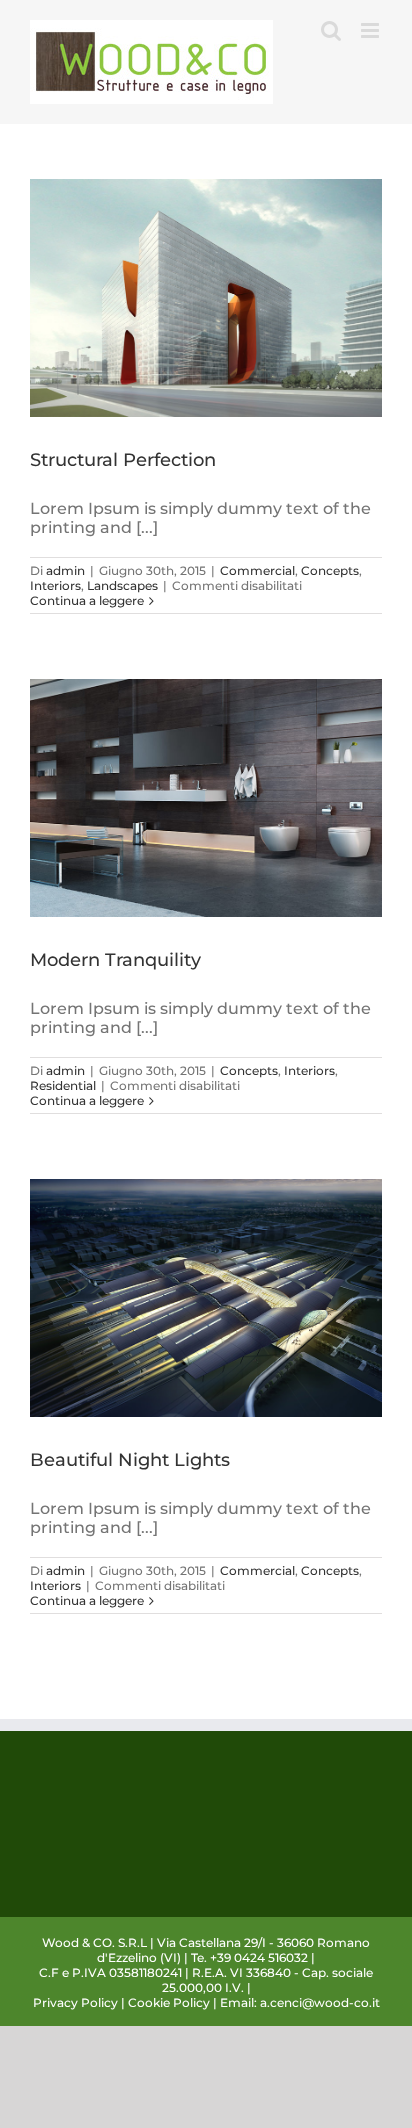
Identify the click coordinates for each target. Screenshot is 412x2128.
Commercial (257, 570)
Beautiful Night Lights (130, 1460)
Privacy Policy (75, 2002)
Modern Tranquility (115, 960)
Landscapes (122, 585)
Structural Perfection (123, 460)
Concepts (330, 570)
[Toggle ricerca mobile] (331, 30)
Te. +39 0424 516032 (249, 1957)
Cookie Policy (169, 2002)
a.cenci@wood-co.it (320, 2002)
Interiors (55, 585)
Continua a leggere (87, 600)
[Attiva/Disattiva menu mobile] (371, 30)
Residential (63, 1085)
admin (65, 570)
